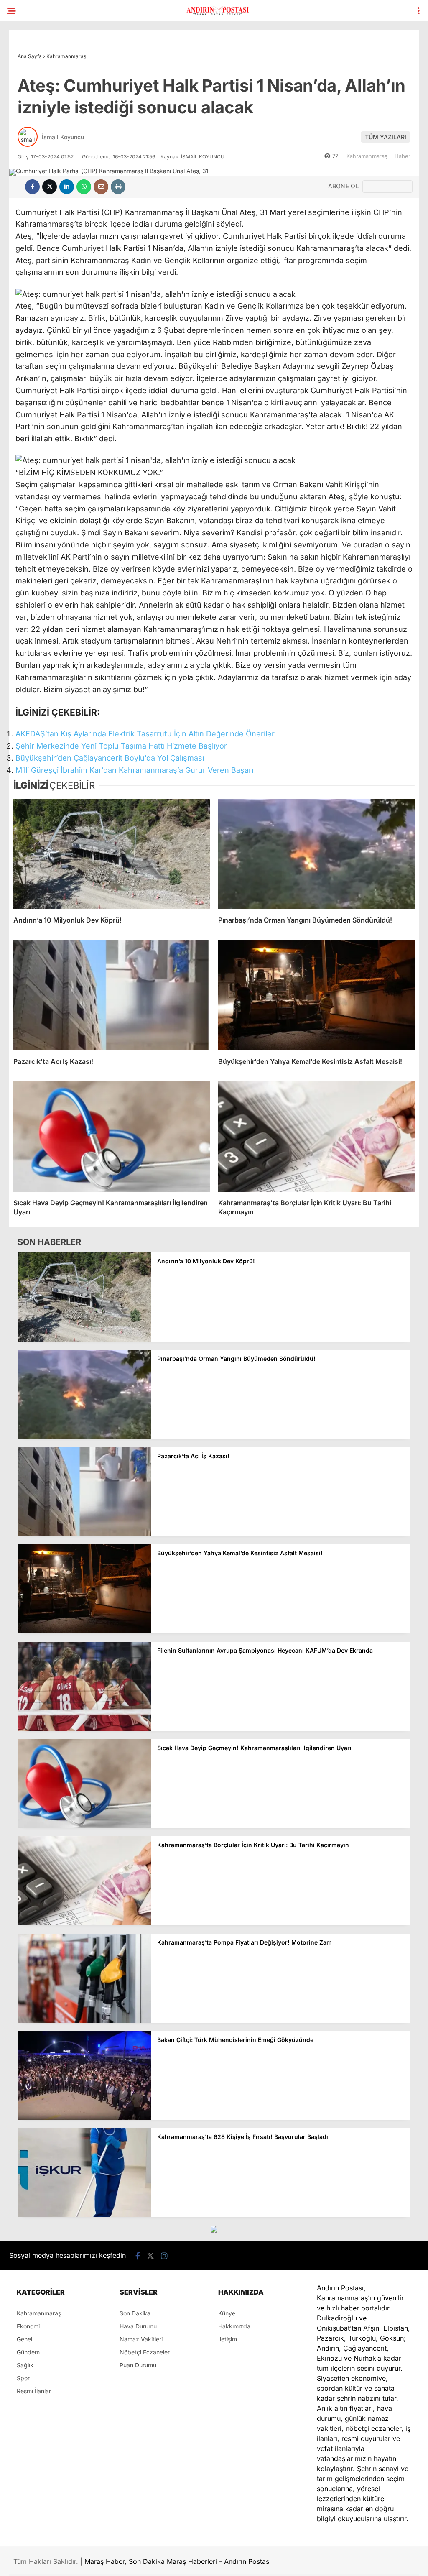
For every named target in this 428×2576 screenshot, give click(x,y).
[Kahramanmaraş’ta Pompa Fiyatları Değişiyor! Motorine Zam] (84, 2020)
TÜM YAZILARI (386, 137)
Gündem (28, 2352)
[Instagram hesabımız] (164, 2256)
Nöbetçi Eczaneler (145, 2352)
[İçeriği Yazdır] (118, 187)
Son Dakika (135, 2313)
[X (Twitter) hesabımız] (150, 2256)
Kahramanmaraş (367, 156)
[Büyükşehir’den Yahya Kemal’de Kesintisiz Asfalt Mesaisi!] (316, 995)
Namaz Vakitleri (141, 2339)
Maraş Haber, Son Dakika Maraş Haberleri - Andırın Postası (178, 2561)
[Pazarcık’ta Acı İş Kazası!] (112, 995)
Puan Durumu (138, 2365)
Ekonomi (28, 2326)
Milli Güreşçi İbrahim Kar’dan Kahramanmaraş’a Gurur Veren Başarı (134, 770)
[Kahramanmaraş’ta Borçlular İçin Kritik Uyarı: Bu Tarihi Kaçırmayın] (316, 1136)
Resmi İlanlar (34, 2391)
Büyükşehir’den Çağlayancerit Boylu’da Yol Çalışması (110, 758)
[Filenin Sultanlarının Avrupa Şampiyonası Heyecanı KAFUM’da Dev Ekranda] (84, 1729)
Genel (24, 2339)
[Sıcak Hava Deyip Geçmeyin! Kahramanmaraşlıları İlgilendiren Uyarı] (112, 1136)
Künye (227, 2313)
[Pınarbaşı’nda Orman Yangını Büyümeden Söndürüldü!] (316, 854)
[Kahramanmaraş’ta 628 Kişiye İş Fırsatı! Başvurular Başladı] (84, 2215)
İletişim (228, 2339)
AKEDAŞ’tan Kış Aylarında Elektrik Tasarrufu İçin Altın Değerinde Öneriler (145, 734)
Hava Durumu (138, 2326)
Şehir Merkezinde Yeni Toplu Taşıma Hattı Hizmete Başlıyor (121, 746)
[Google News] (387, 187)
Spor (23, 2378)
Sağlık (25, 2365)
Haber (403, 156)
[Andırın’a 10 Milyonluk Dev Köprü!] (112, 854)
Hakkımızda (234, 2326)
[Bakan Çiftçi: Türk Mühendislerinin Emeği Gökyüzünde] (84, 2117)
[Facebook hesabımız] (138, 2256)
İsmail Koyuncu (63, 137)
